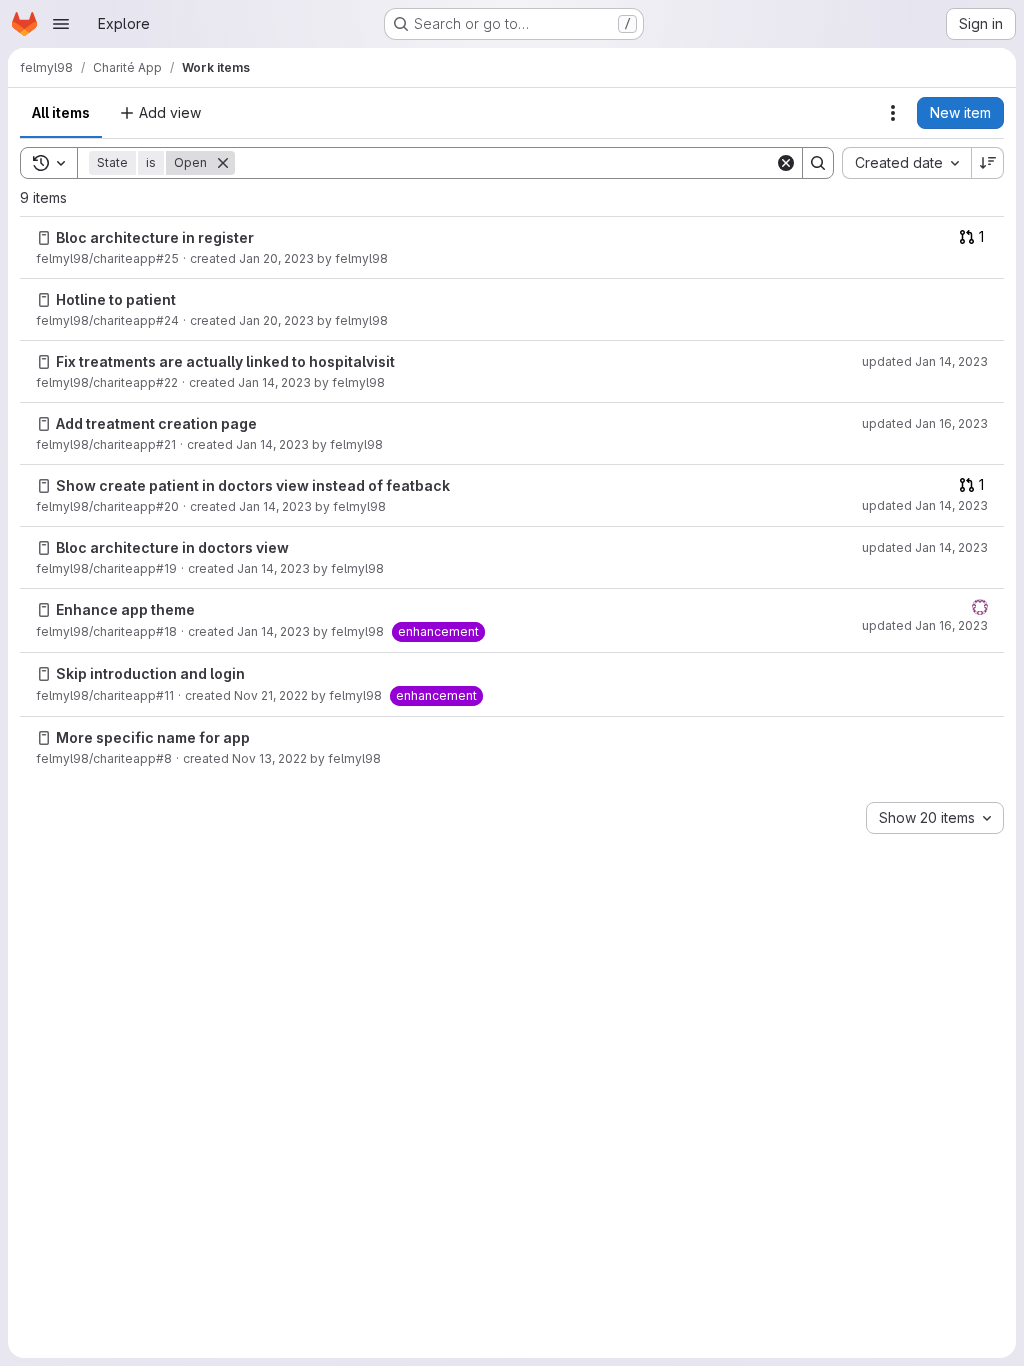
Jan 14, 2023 (274, 382)
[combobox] (906, 163)
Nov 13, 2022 (269, 758)
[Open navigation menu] (61, 24)
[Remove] (223, 163)
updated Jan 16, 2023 (925, 423)
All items (61, 112)
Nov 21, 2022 (271, 695)
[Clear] (786, 163)
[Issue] (44, 238)
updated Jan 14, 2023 (925, 361)
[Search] (818, 163)
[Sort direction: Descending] (988, 163)
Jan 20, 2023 (276, 258)
